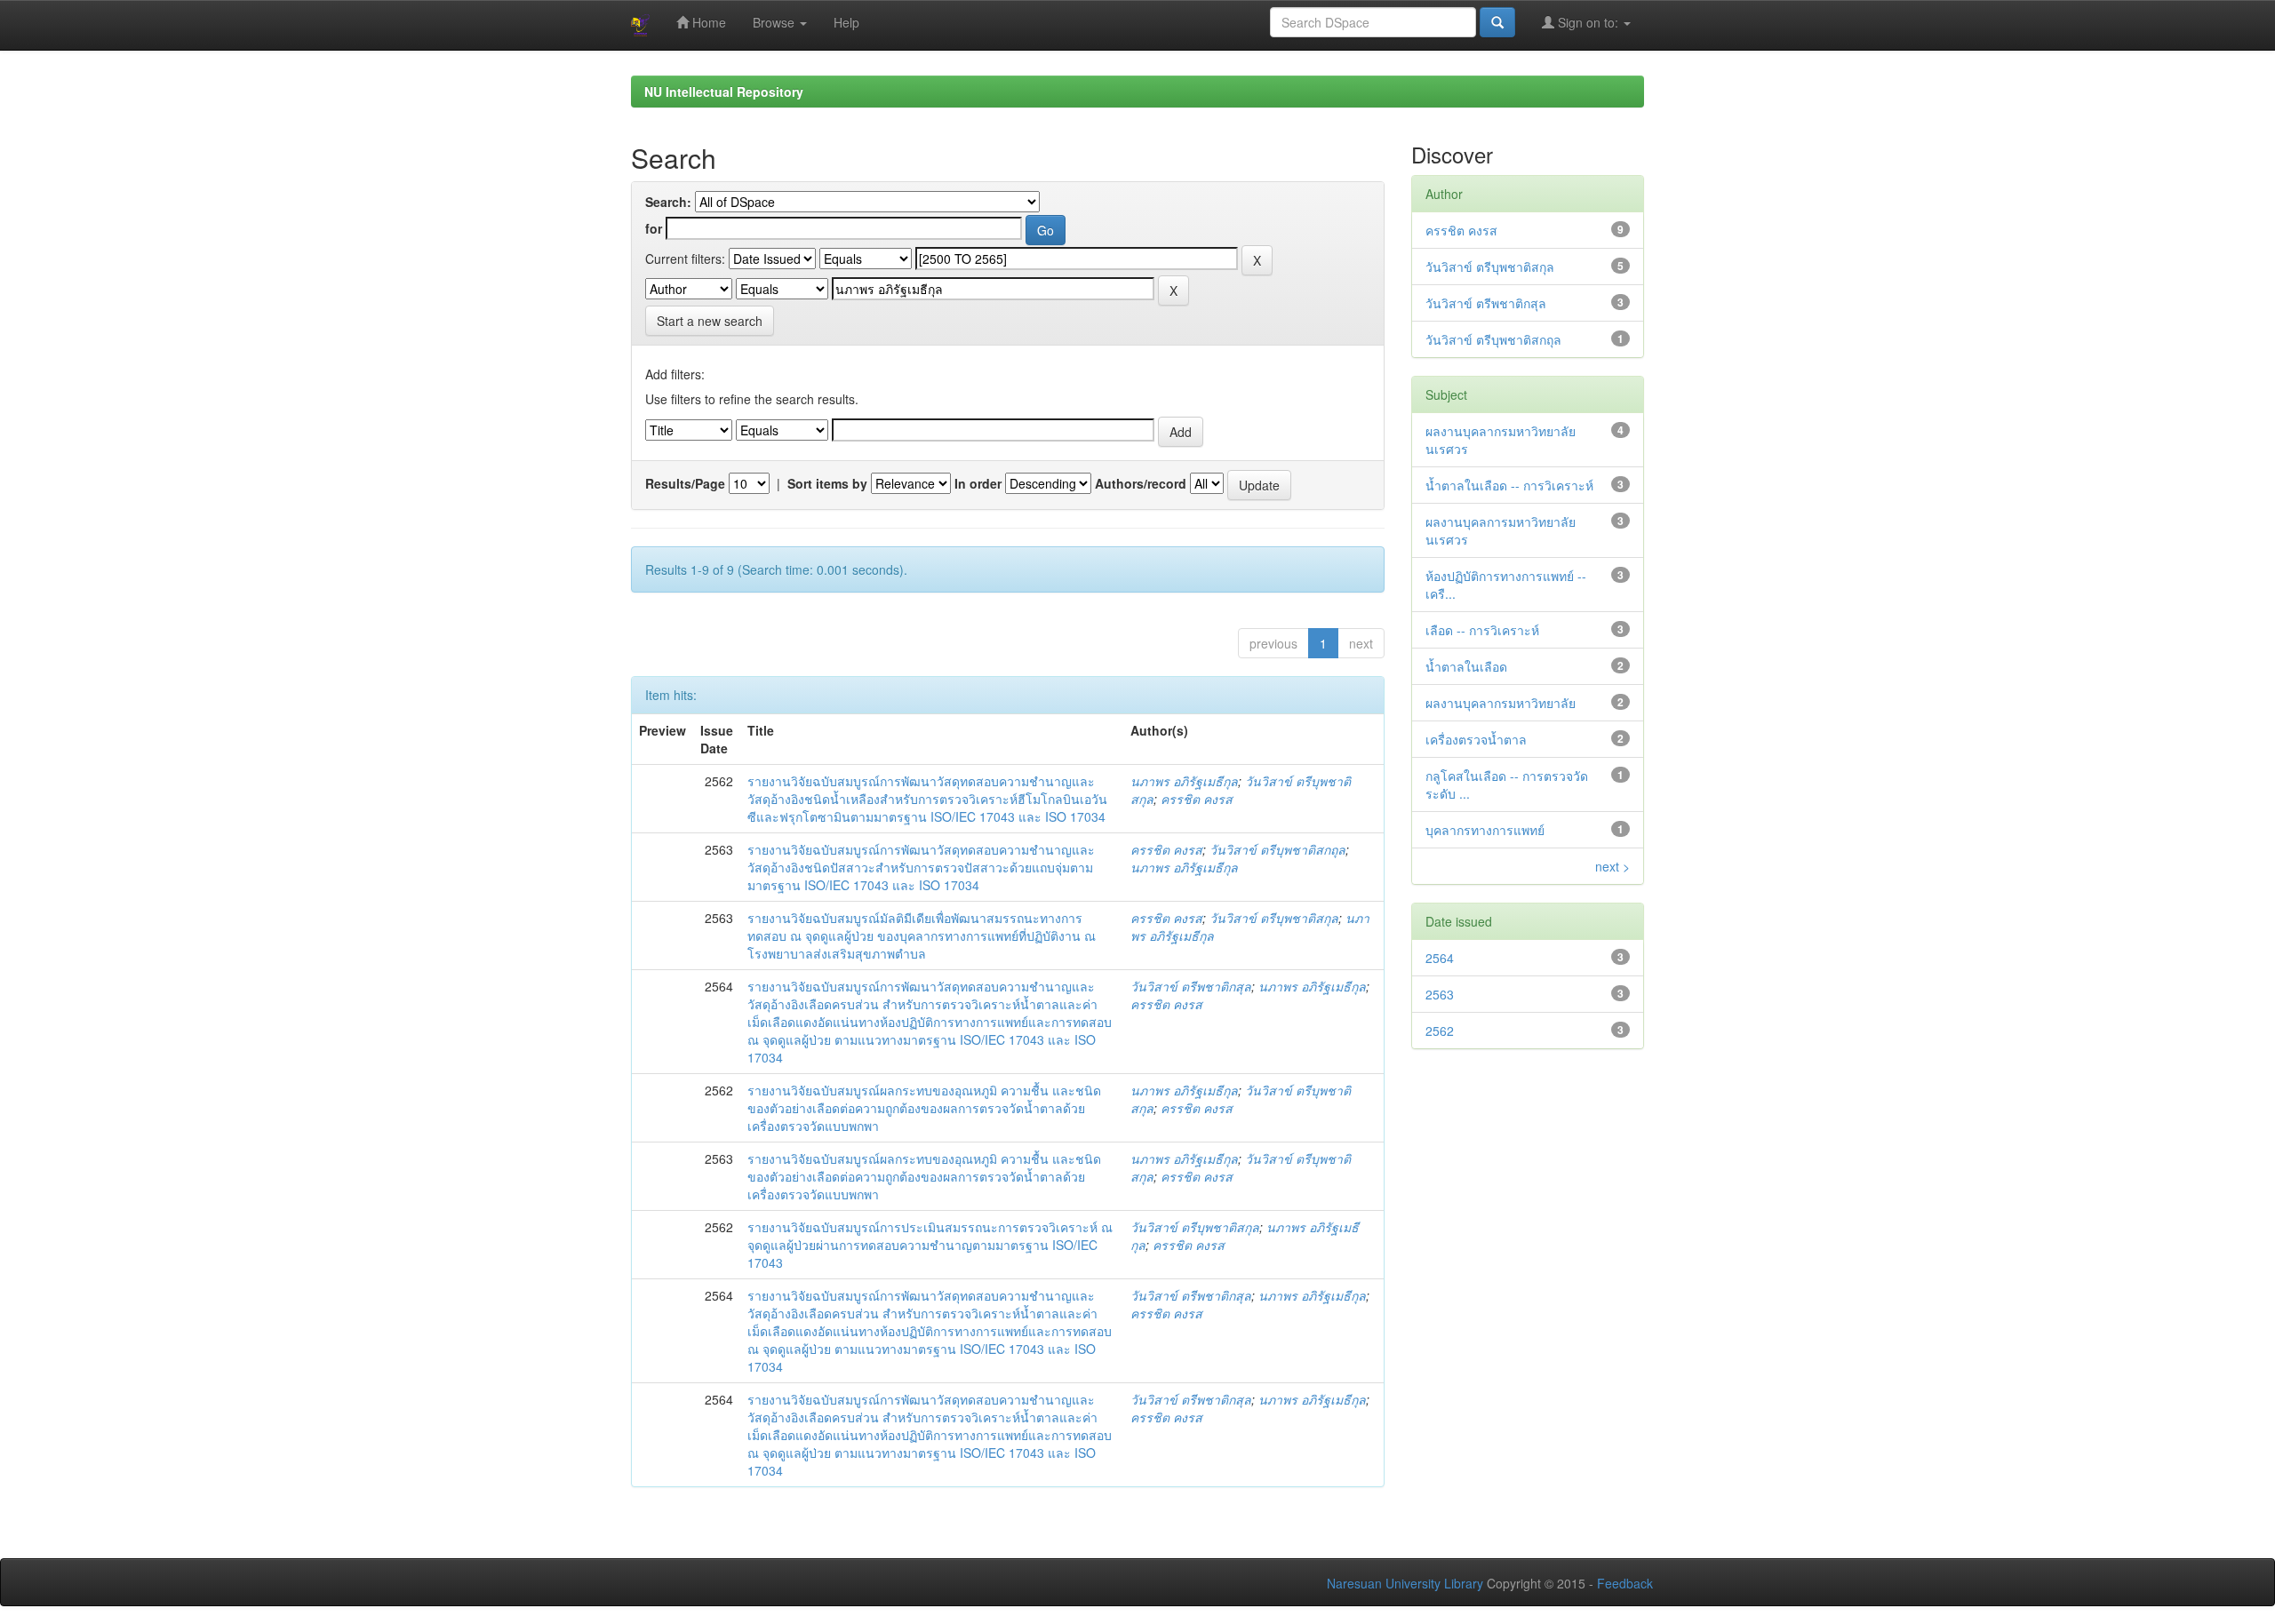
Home (707, 22)
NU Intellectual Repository (724, 92)
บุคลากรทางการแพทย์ (1485, 830)
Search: (668, 202)
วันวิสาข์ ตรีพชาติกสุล (1191, 986)
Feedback (1625, 1583)
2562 (1440, 1031)
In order (978, 483)
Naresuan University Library (1405, 1583)
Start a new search (710, 321)
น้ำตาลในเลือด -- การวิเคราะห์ (1509, 485)
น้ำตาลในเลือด (1466, 666)
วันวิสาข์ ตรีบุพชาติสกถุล (1277, 849)
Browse (775, 22)
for (654, 228)
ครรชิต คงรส (1197, 799)
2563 (1440, 994)
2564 (1440, 958)
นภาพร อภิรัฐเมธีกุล (1184, 781)
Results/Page (685, 483)
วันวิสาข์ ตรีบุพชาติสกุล (1274, 918)
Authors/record (1141, 483)
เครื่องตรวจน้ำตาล (1476, 739)
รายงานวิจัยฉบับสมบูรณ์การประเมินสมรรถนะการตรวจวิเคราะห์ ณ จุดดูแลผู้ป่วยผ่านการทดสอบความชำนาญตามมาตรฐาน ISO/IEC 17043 (930, 1245)
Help (846, 22)
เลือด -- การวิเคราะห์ (1482, 630)
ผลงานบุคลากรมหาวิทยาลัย (1501, 703)
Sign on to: (1588, 22)
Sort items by (827, 483)
